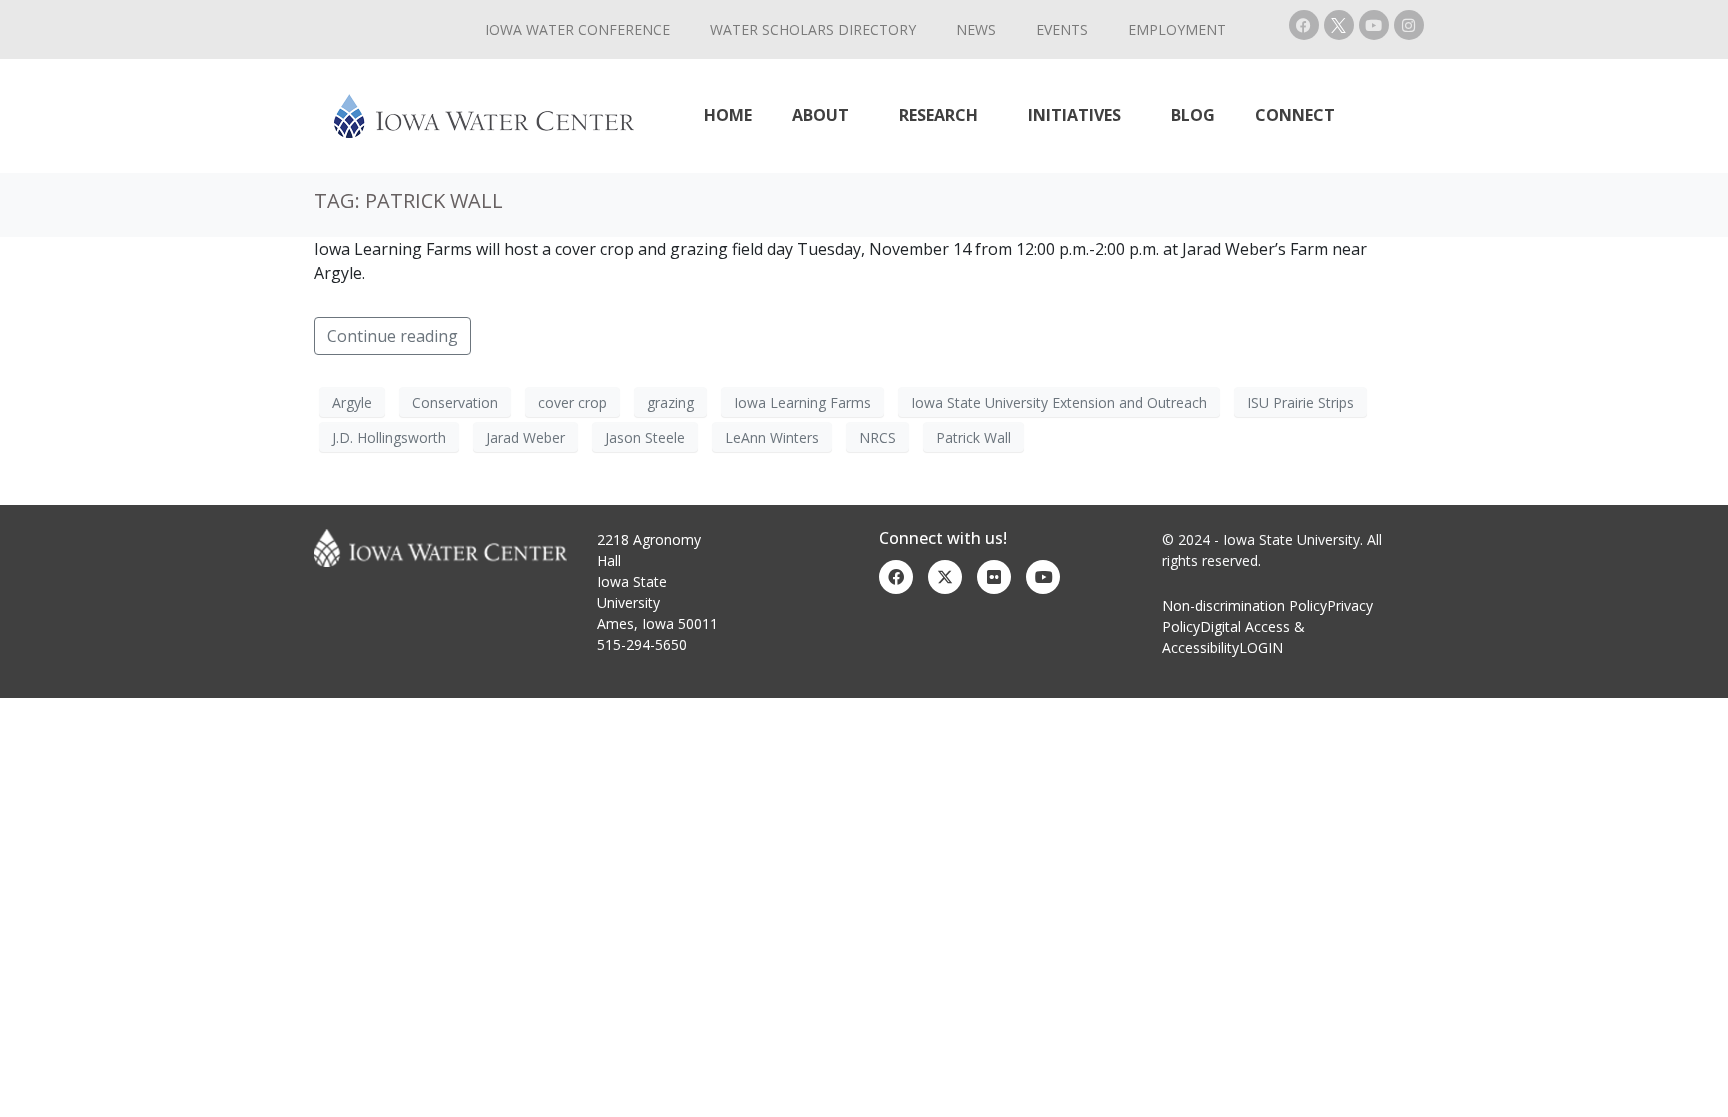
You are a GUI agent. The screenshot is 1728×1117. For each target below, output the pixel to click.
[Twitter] (945, 577)
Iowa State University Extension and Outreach (1059, 402)
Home (728, 115)
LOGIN (1261, 647)
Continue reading (392, 336)
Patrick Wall (973, 437)
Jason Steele (645, 437)
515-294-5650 (642, 644)
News (976, 29)
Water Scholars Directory (813, 29)
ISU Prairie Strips (1300, 402)
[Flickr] (994, 577)
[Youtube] (1374, 25)
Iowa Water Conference (577, 29)
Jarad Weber (525, 437)
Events (1062, 29)
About (820, 115)
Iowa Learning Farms (802, 402)
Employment (1177, 29)
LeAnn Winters (772, 437)
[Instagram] (1409, 25)
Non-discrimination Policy (1244, 605)
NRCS (877, 437)
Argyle (352, 402)
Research (938, 115)
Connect (1295, 115)
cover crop (572, 402)
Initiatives (1074, 115)
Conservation (455, 402)
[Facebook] (1304, 25)
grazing (670, 402)
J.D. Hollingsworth (389, 437)
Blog (1193, 115)
